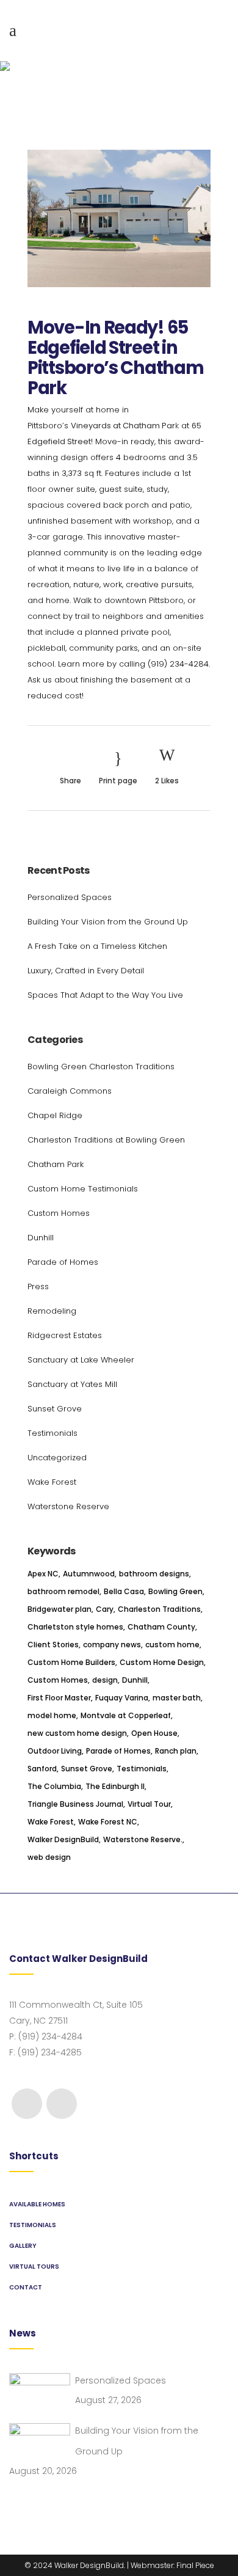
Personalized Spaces (70, 897)
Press (38, 1286)
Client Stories (53, 1645)
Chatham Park (56, 1164)
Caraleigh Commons (70, 1091)
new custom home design (77, 1733)
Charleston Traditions (159, 1609)
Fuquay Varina (122, 1698)
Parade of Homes (63, 1262)
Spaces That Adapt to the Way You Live (105, 995)
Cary (105, 1609)
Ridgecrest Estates (65, 1335)
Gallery (23, 2246)
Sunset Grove (55, 1409)
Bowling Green (175, 1591)
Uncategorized (57, 1458)
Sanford (42, 1769)
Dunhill (41, 1238)
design (105, 1680)
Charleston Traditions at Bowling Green (106, 1140)
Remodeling (52, 1311)
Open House (154, 1733)
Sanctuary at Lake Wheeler (81, 1360)
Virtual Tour (149, 1804)
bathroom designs (154, 1574)
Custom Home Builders (71, 1662)
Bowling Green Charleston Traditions (101, 1067)
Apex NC (43, 1574)
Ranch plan (176, 1751)
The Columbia (54, 1786)
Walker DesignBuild (63, 1839)
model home (52, 1715)
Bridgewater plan (60, 1609)
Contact (26, 2287)
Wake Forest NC (108, 1822)
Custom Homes (59, 1213)
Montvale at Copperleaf (126, 1715)
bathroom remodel (63, 1591)
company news (112, 1645)
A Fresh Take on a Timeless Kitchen (97, 946)
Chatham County (161, 1627)
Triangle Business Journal (75, 1804)
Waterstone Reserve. (143, 1839)
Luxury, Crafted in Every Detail (86, 971)
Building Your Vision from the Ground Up (108, 922)
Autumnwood (89, 1574)
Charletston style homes (75, 1627)
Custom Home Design (162, 1662)
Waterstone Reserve (68, 1506)
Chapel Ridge (55, 1115)
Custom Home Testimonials (83, 1189)
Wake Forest (52, 1482)
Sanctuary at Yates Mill (72, 1384)
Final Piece (195, 2565)
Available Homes (37, 2204)
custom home (172, 1645)
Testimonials (52, 1433)
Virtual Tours (34, 2267)
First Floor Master (59, 1698)
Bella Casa (124, 1591)
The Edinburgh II (115, 1786)
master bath (177, 1698)
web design (49, 1857)
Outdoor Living (55, 1751)
